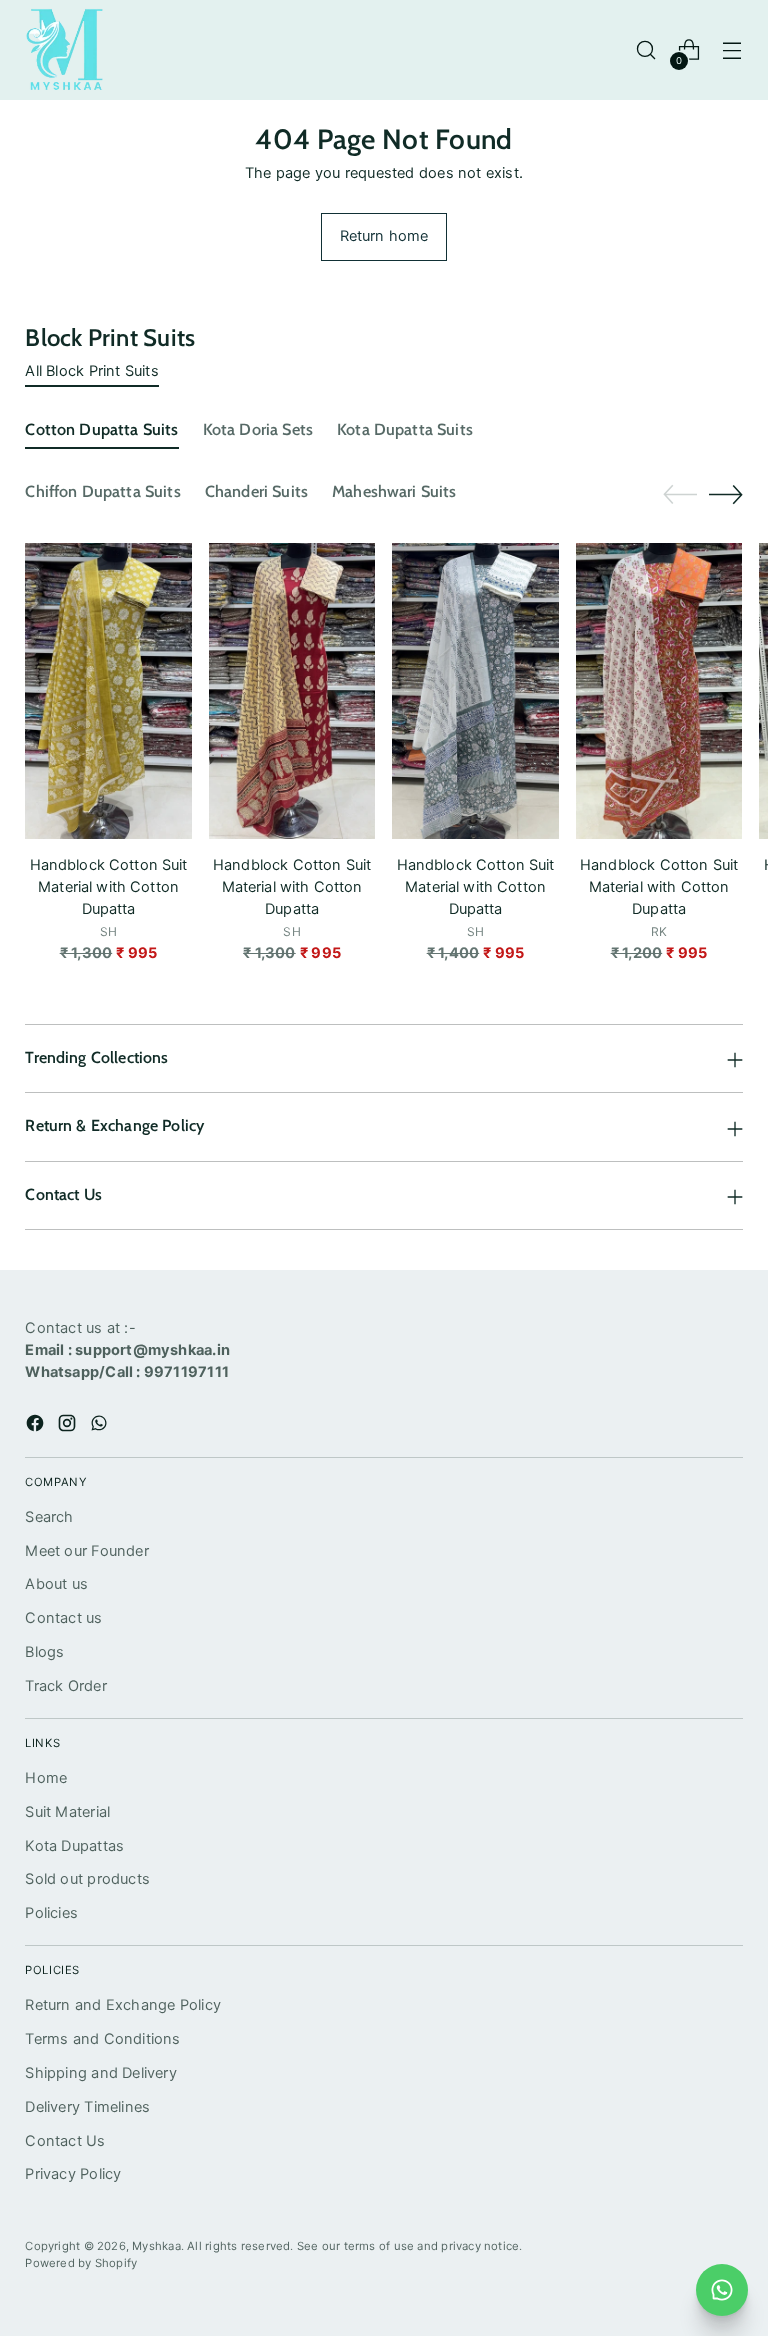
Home (46, 1778)
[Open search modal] (646, 50)
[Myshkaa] (65, 50)
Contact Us (65, 2141)
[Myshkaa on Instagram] (69, 1426)
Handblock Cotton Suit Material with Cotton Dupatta (109, 887)
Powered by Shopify (81, 2263)
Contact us (63, 1618)
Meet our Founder (87, 1551)
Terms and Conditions (102, 2039)
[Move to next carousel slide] (726, 494)
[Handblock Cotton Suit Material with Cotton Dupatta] (108, 691)
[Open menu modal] (732, 50)
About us (56, 1584)
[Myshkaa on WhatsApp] (101, 1426)
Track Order (65, 1686)
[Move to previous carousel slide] (680, 495)
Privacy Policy (73, 2174)
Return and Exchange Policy (123, 2005)
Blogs (44, 1652)
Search (49, 1517)
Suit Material (67, 1812)
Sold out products (87, 1879)
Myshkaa (156, 2246)
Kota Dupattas (74, 1846)
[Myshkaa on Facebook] (37, 1426)
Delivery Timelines (87, 2107)
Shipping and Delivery (101, 2073)
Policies (51, 1913)
